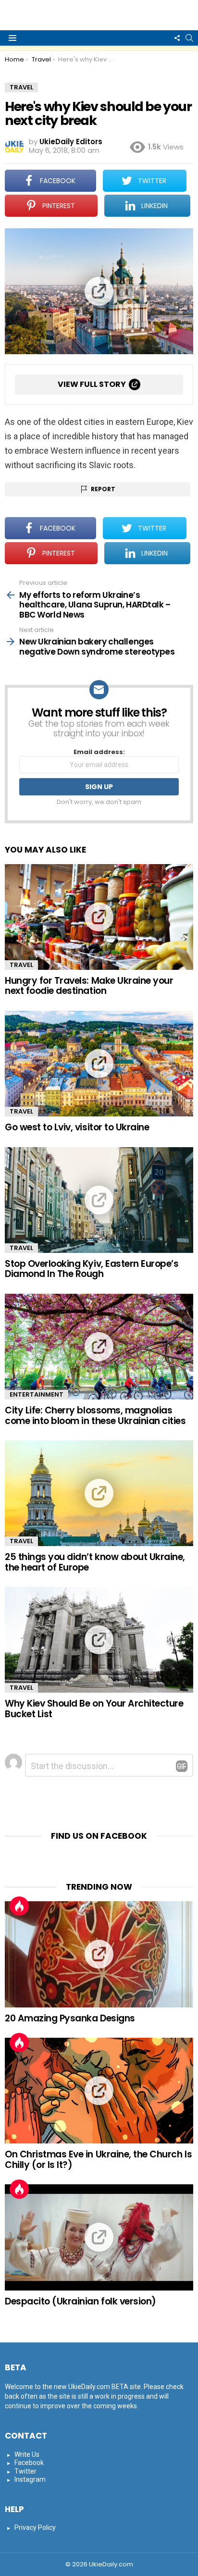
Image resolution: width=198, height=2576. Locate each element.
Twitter (25, 2471)
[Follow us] (177, 38)
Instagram (30, 2479)
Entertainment (37, 1394)
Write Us (27, 2454)
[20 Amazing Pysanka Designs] (99, 1954)
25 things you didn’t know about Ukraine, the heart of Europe (95, 1562)
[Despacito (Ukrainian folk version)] (99, 2237)
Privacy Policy (35, 2527)
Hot (19, 1906)
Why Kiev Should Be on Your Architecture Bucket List (94, 1709)
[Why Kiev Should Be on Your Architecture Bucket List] (99, 1640)
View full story (92, 384)
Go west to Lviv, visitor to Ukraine (77, 1127)
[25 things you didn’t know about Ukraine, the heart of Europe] (99, 1493)
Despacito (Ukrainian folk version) (80, 2301)
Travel (21, 965)
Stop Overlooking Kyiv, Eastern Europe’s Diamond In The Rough (92, 1269)
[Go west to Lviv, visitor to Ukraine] (99, 1064)
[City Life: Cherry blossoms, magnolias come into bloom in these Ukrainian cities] (99, 1347)
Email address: (99, 752)
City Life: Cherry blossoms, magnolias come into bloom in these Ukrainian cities (95, 1415)
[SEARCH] (189, 38)
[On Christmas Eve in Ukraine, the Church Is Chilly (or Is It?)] (99, 2091)
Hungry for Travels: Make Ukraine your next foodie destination (89, 986)
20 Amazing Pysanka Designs (70, 2018)
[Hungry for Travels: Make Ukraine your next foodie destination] (99, 917)
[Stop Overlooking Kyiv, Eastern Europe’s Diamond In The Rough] (99, 1200)
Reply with (182, 1766)
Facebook (29, 2463)
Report (103, 489)
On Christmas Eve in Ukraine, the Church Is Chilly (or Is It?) (98, 2159)
